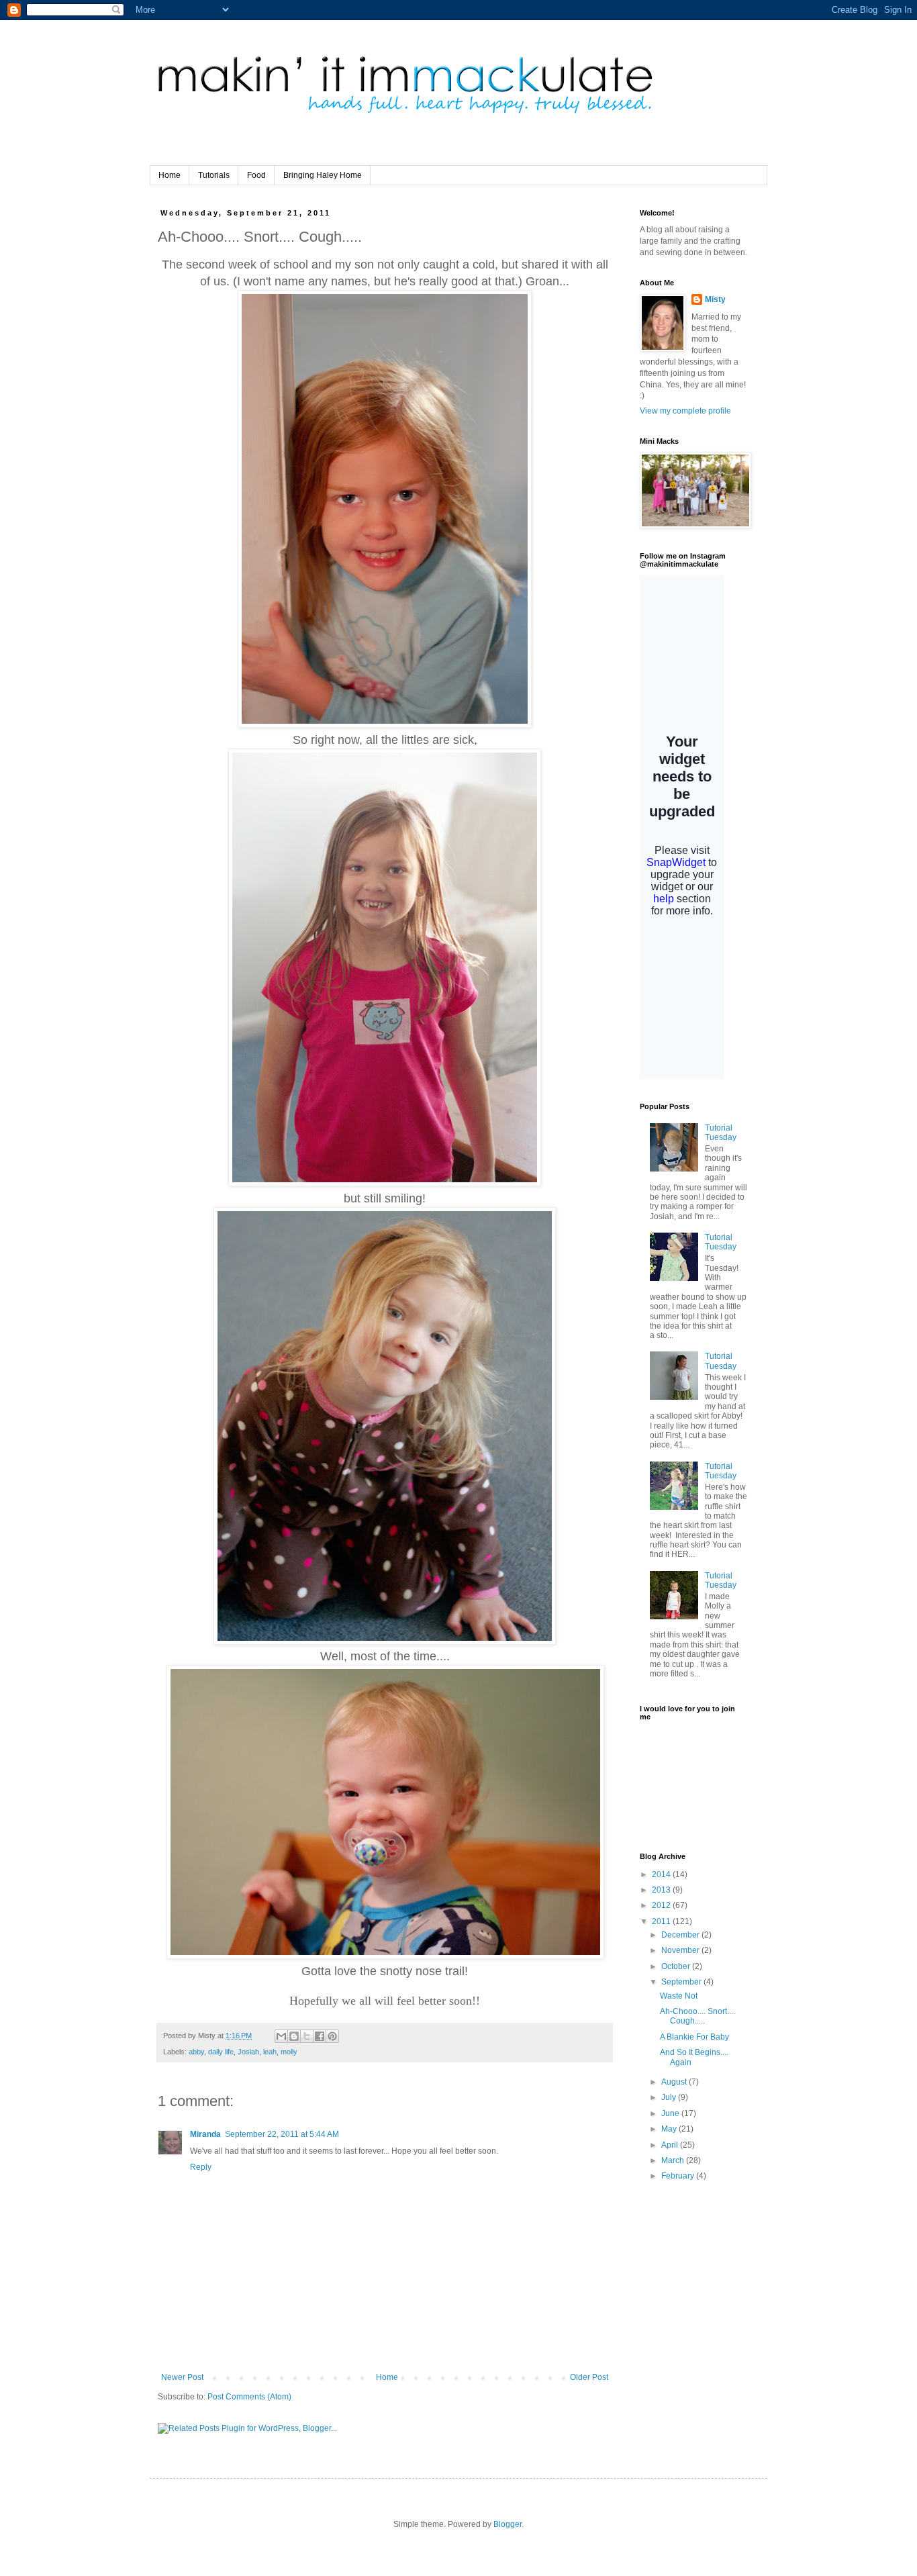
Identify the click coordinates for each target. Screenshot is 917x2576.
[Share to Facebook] (320, 2036)
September (682, 1982)
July (670, 2097)
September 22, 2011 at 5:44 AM (282, 2134)
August (675, 2082)
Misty (715, 299)
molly (289, 2052)
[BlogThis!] (294, 2036)
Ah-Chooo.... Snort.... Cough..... (697, 2016)
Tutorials (214, 175)
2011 (662, 1921)
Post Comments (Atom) (249, 2397)
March (674, 2160)
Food (256, 175)
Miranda (205, 2134)
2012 (662, 1905)
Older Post (589, 2377)
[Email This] (281, 2036)
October (677, 1966)
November (681, 1950)
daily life (221, 2052)
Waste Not (679, 1996)
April (671, 2145)
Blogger (508, 2524)
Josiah (248, 2052)
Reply (201, 2167)
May (670, 2129)
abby (196, 2052)
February (679, 2176)
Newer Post (182, 2377)
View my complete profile (685, 411)
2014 (662, 1874)
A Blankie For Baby (694, 2037)
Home (170, 175)
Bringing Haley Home (323, 175)
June (671, 2113)
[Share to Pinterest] (332, 2036)
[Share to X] (307, 2036)
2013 (662, 1890)
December (681, 1935)
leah (270, 2052)
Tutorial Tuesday (721, 1133)
